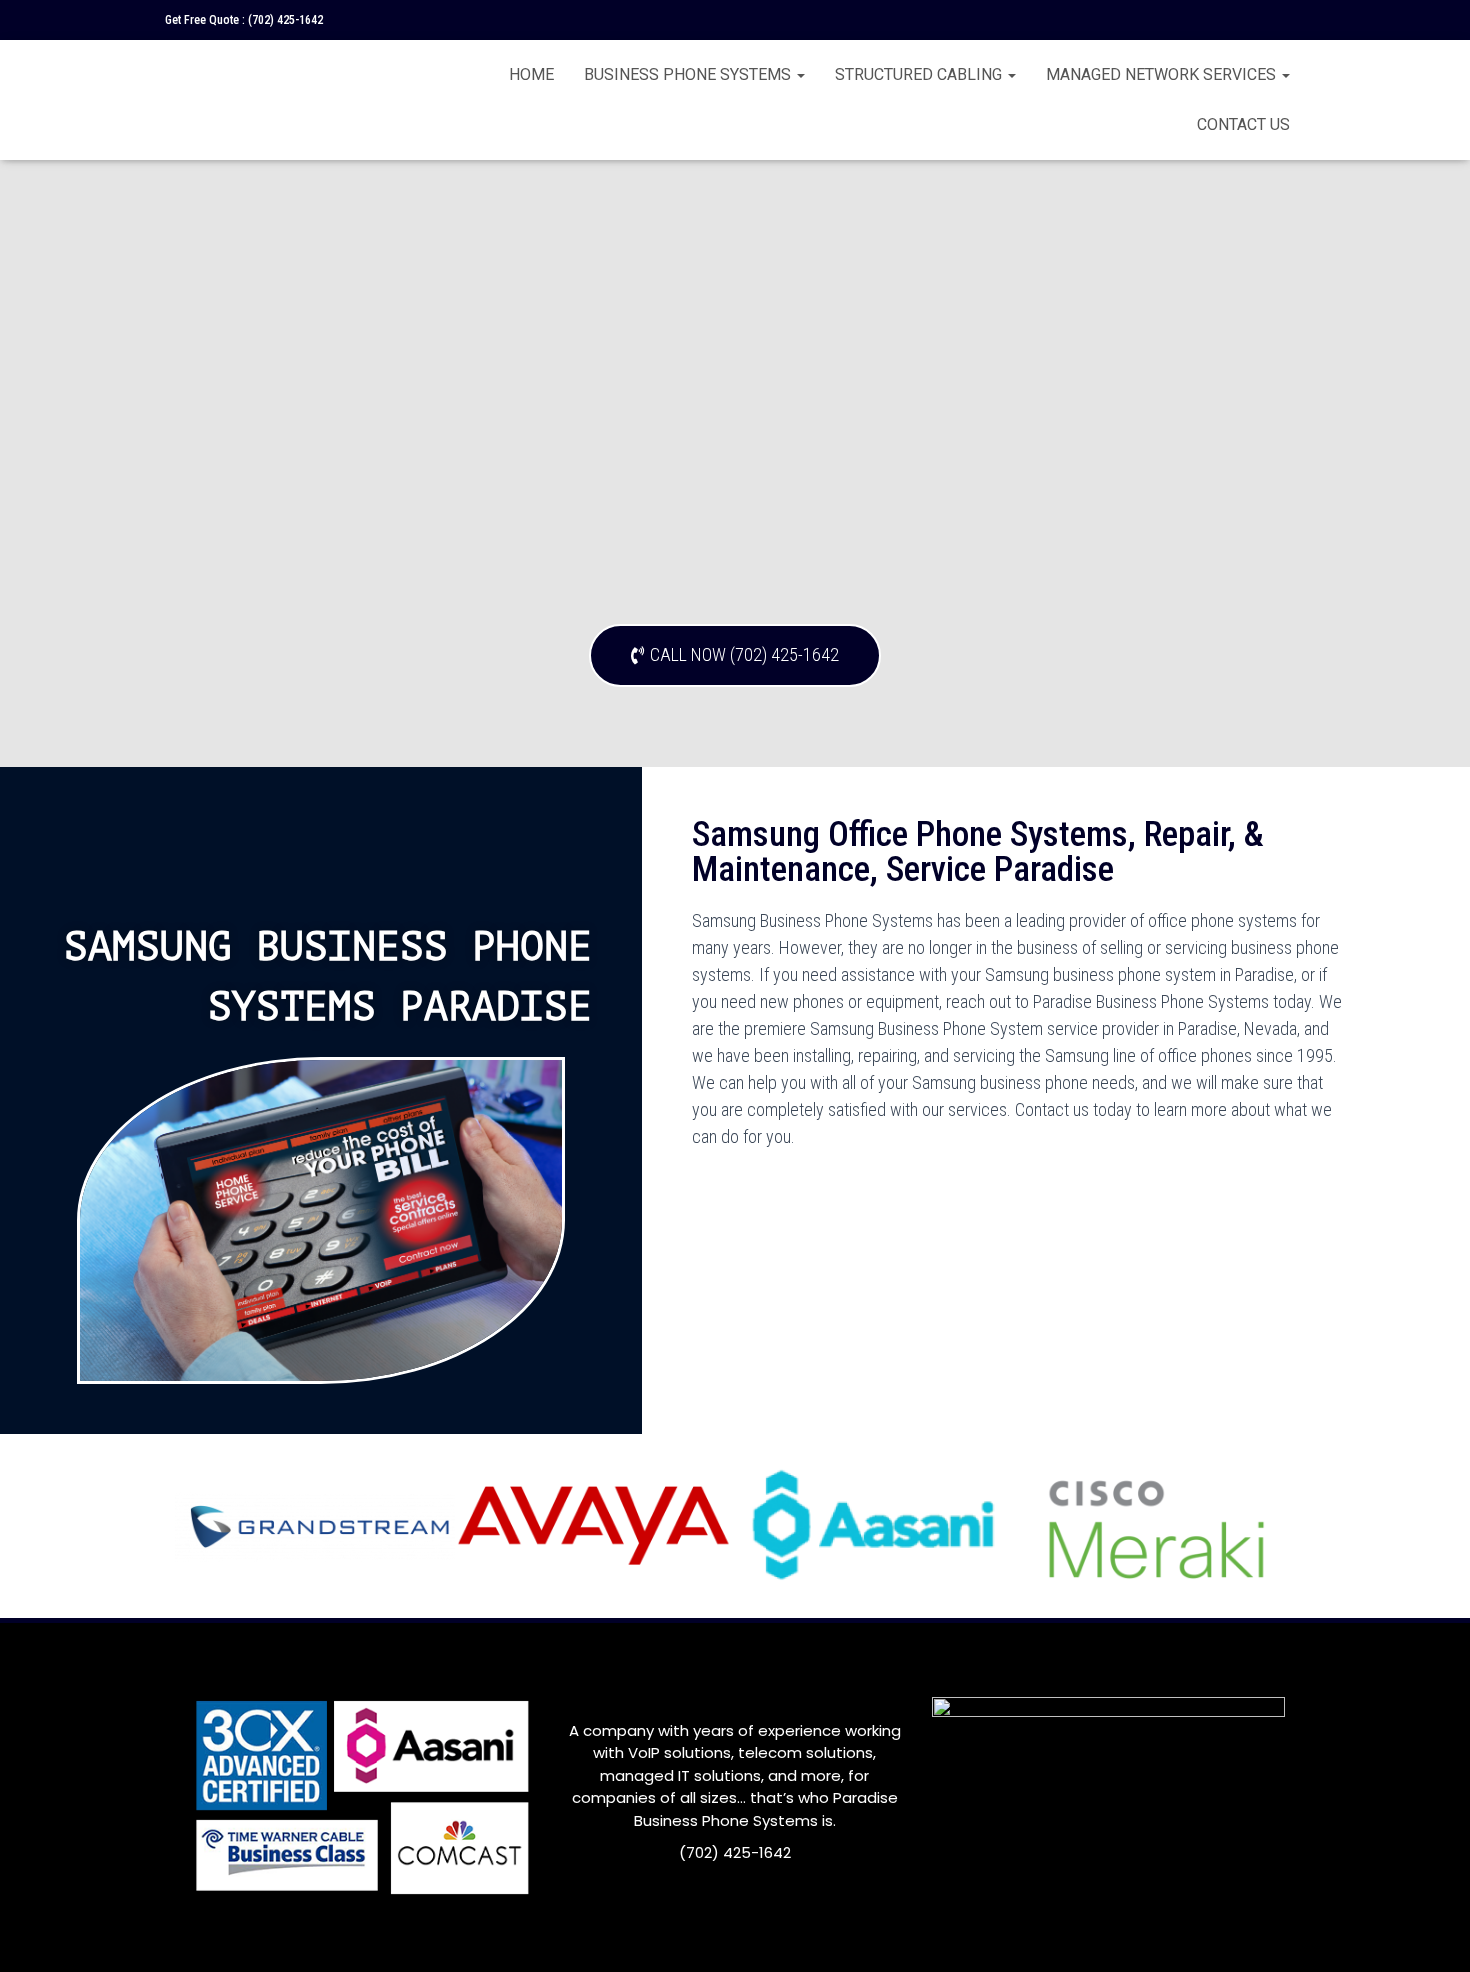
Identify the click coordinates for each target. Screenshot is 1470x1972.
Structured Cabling (920, 74)
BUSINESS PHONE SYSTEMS (689, 74)
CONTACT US (1243, 124)
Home (531, 74)
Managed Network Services (1163, 74)
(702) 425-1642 (285, 20)
